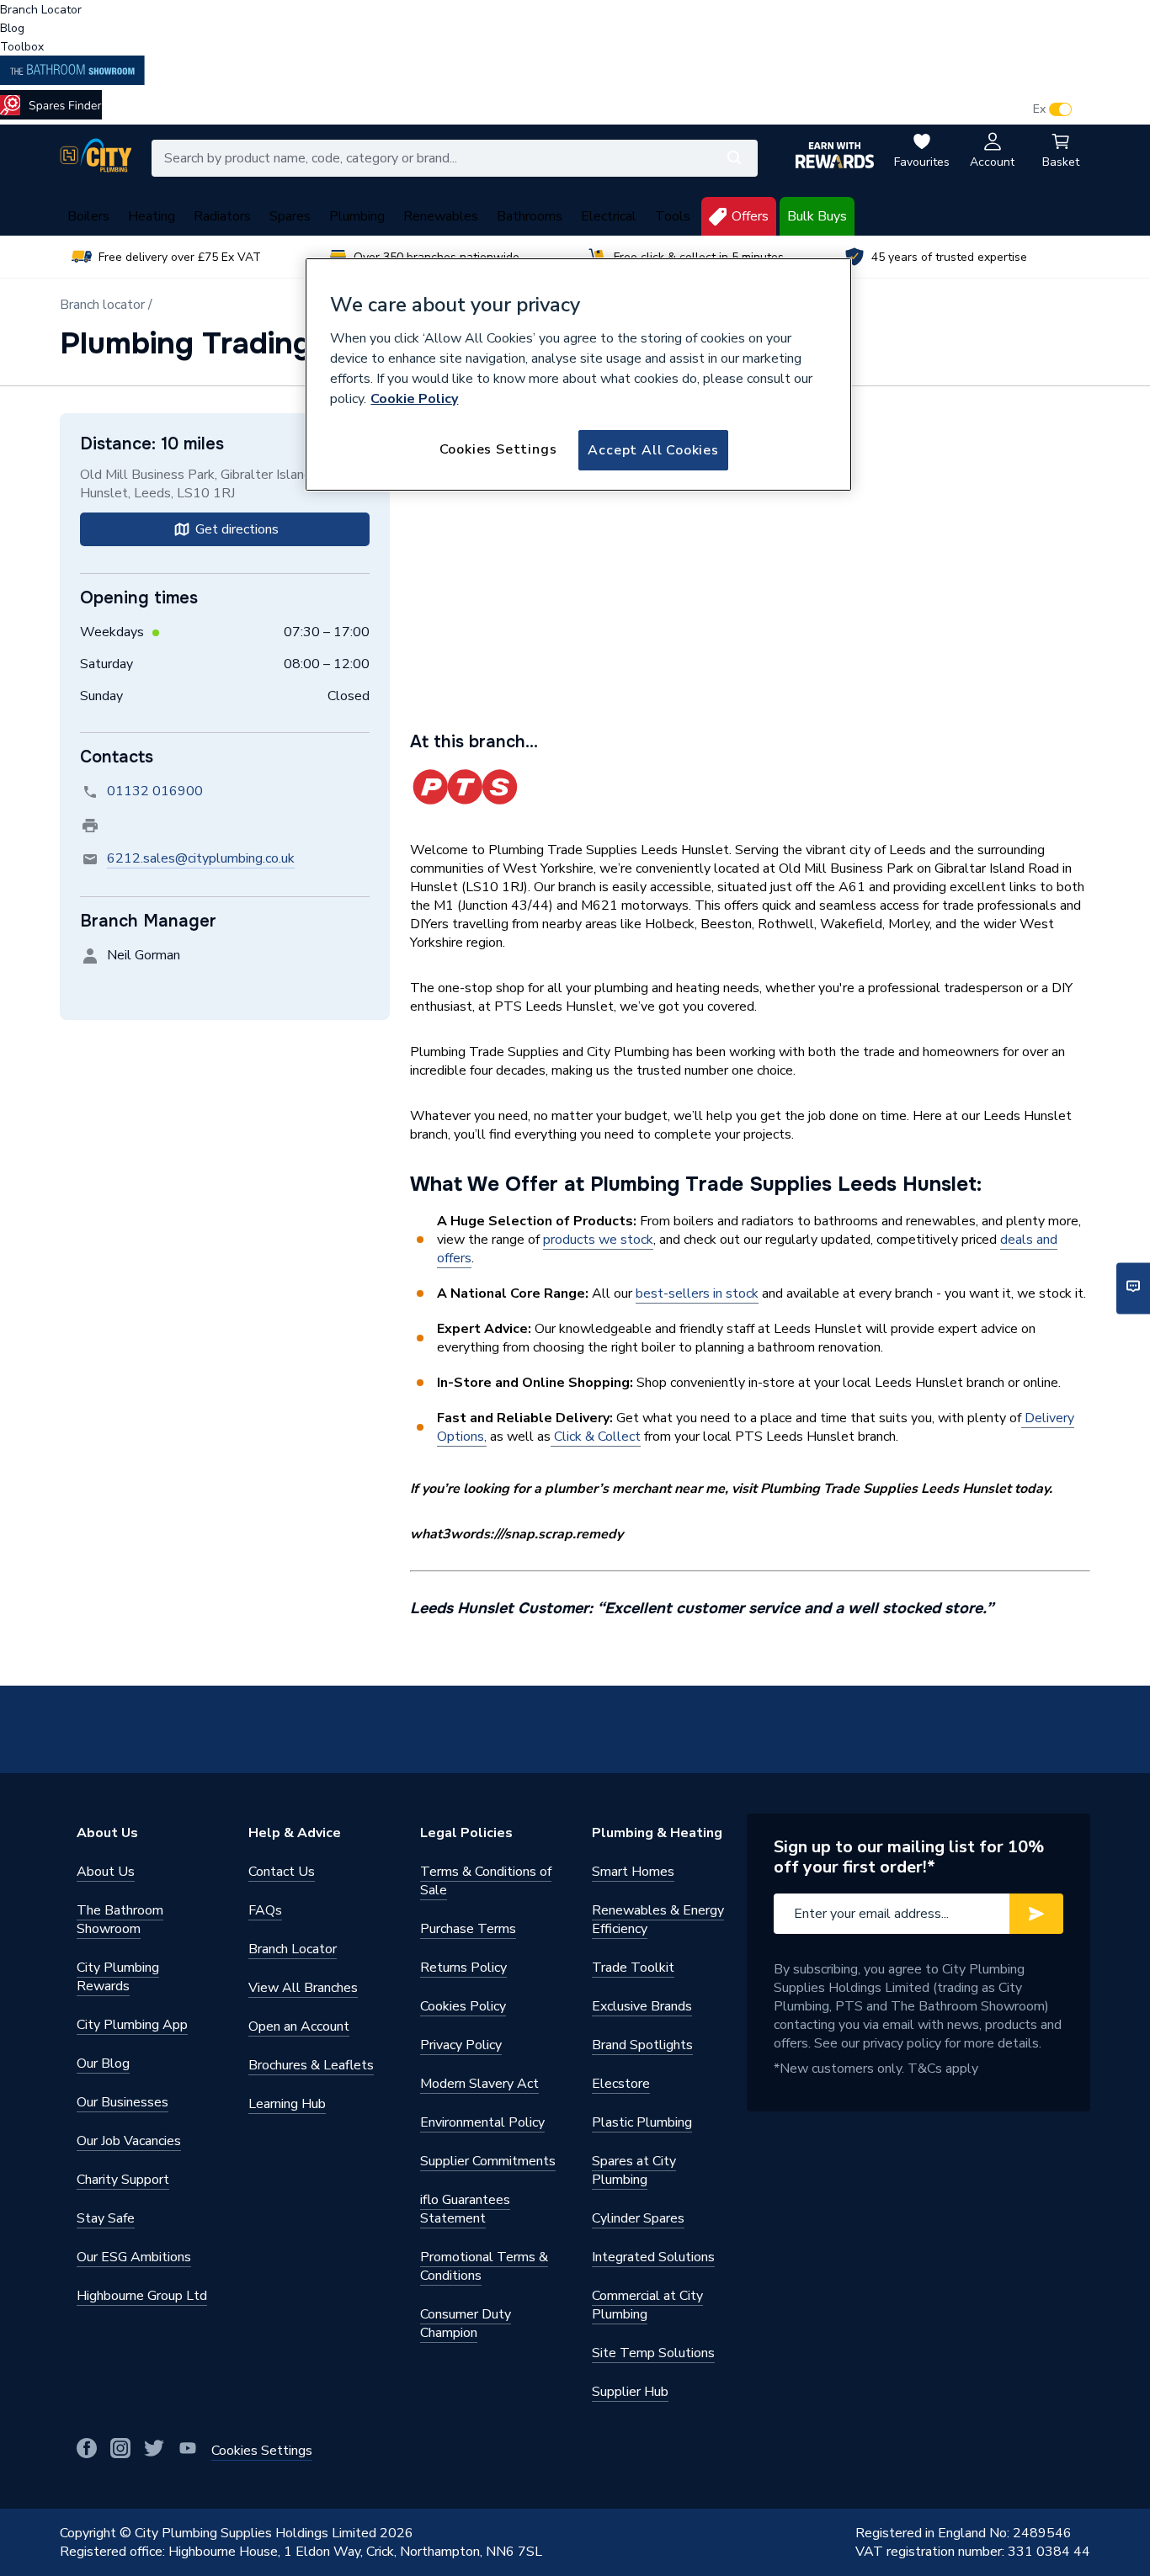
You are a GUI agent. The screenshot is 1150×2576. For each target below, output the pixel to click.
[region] (578, 374)
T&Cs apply (943, 2069)
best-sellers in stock (697, 1293)
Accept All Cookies (653, 450)
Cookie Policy (414, 399)
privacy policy (902, 2043)
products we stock (598, 1240)
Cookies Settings (498, 449)
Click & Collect (596, 1437)
